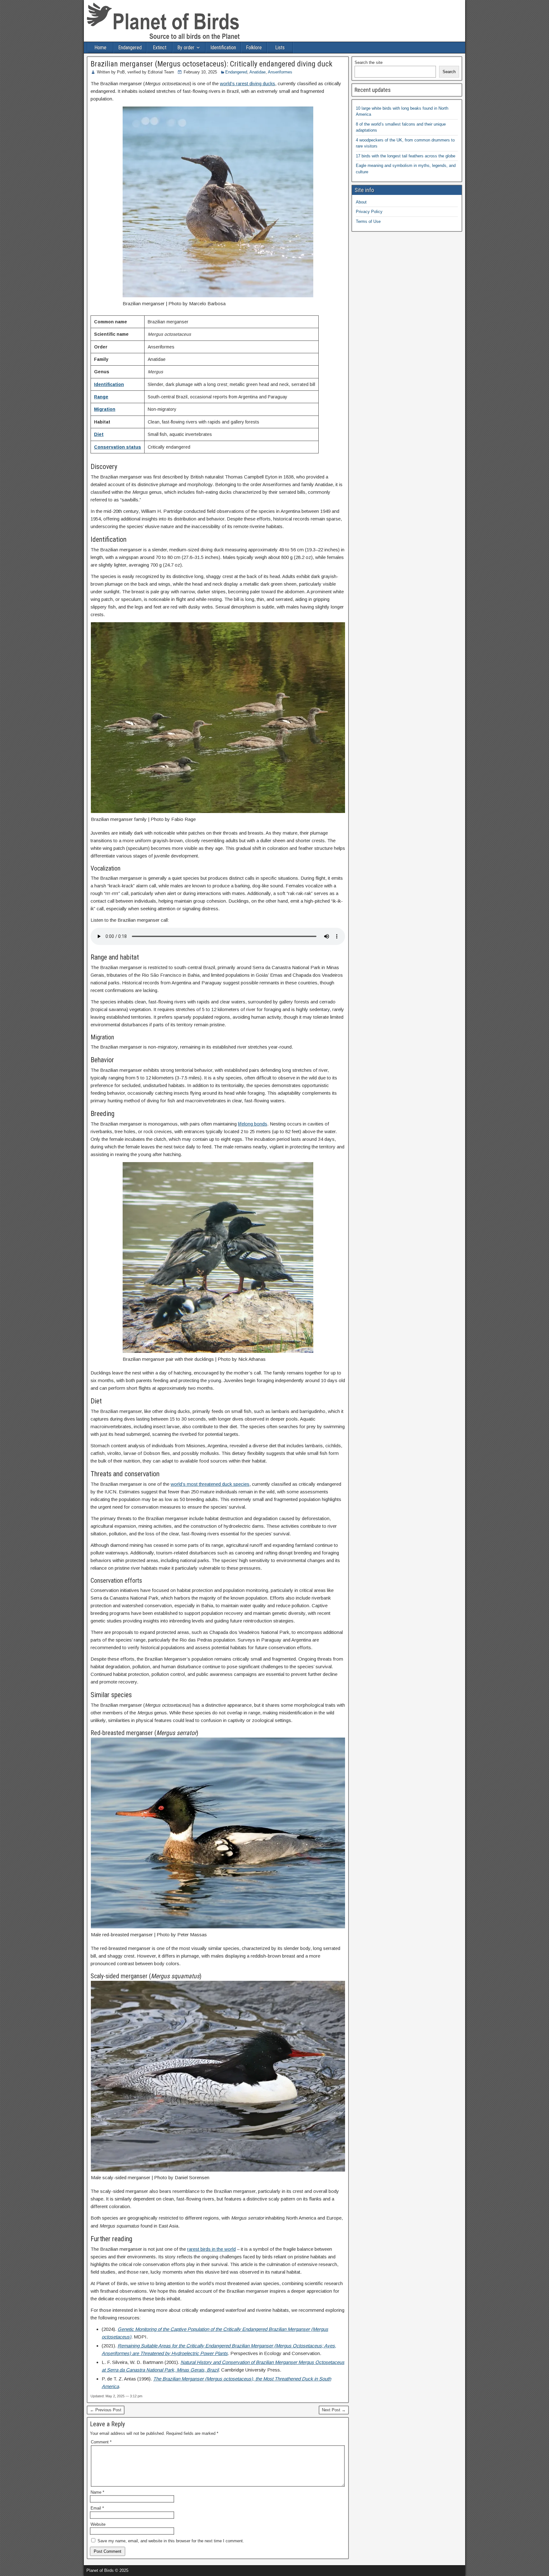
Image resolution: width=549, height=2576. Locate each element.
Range (101, 397)
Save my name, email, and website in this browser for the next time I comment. (171, 2541)
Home (100, 48)
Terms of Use (368, 221)
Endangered (130, 48)
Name (97, 2492)
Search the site (369, 62)
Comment (101, 2442)
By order (186, 48)
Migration (105, 409)
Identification (223, 48)
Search (449, 72)
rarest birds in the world (211, 2249)
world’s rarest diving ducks (247, 83)
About (361, 202)
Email (97, 2508)
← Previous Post (106, 2410)
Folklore (254, 48)
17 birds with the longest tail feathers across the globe (406, 156)
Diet (99, 434)
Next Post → (334, 2410)
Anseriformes (280, 72)
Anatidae (258, 72)
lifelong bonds (253, 1124)
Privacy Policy (369, 212)
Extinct (160, 48)
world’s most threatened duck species (210, 1484)
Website (98, 2524)
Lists (280, 48)
